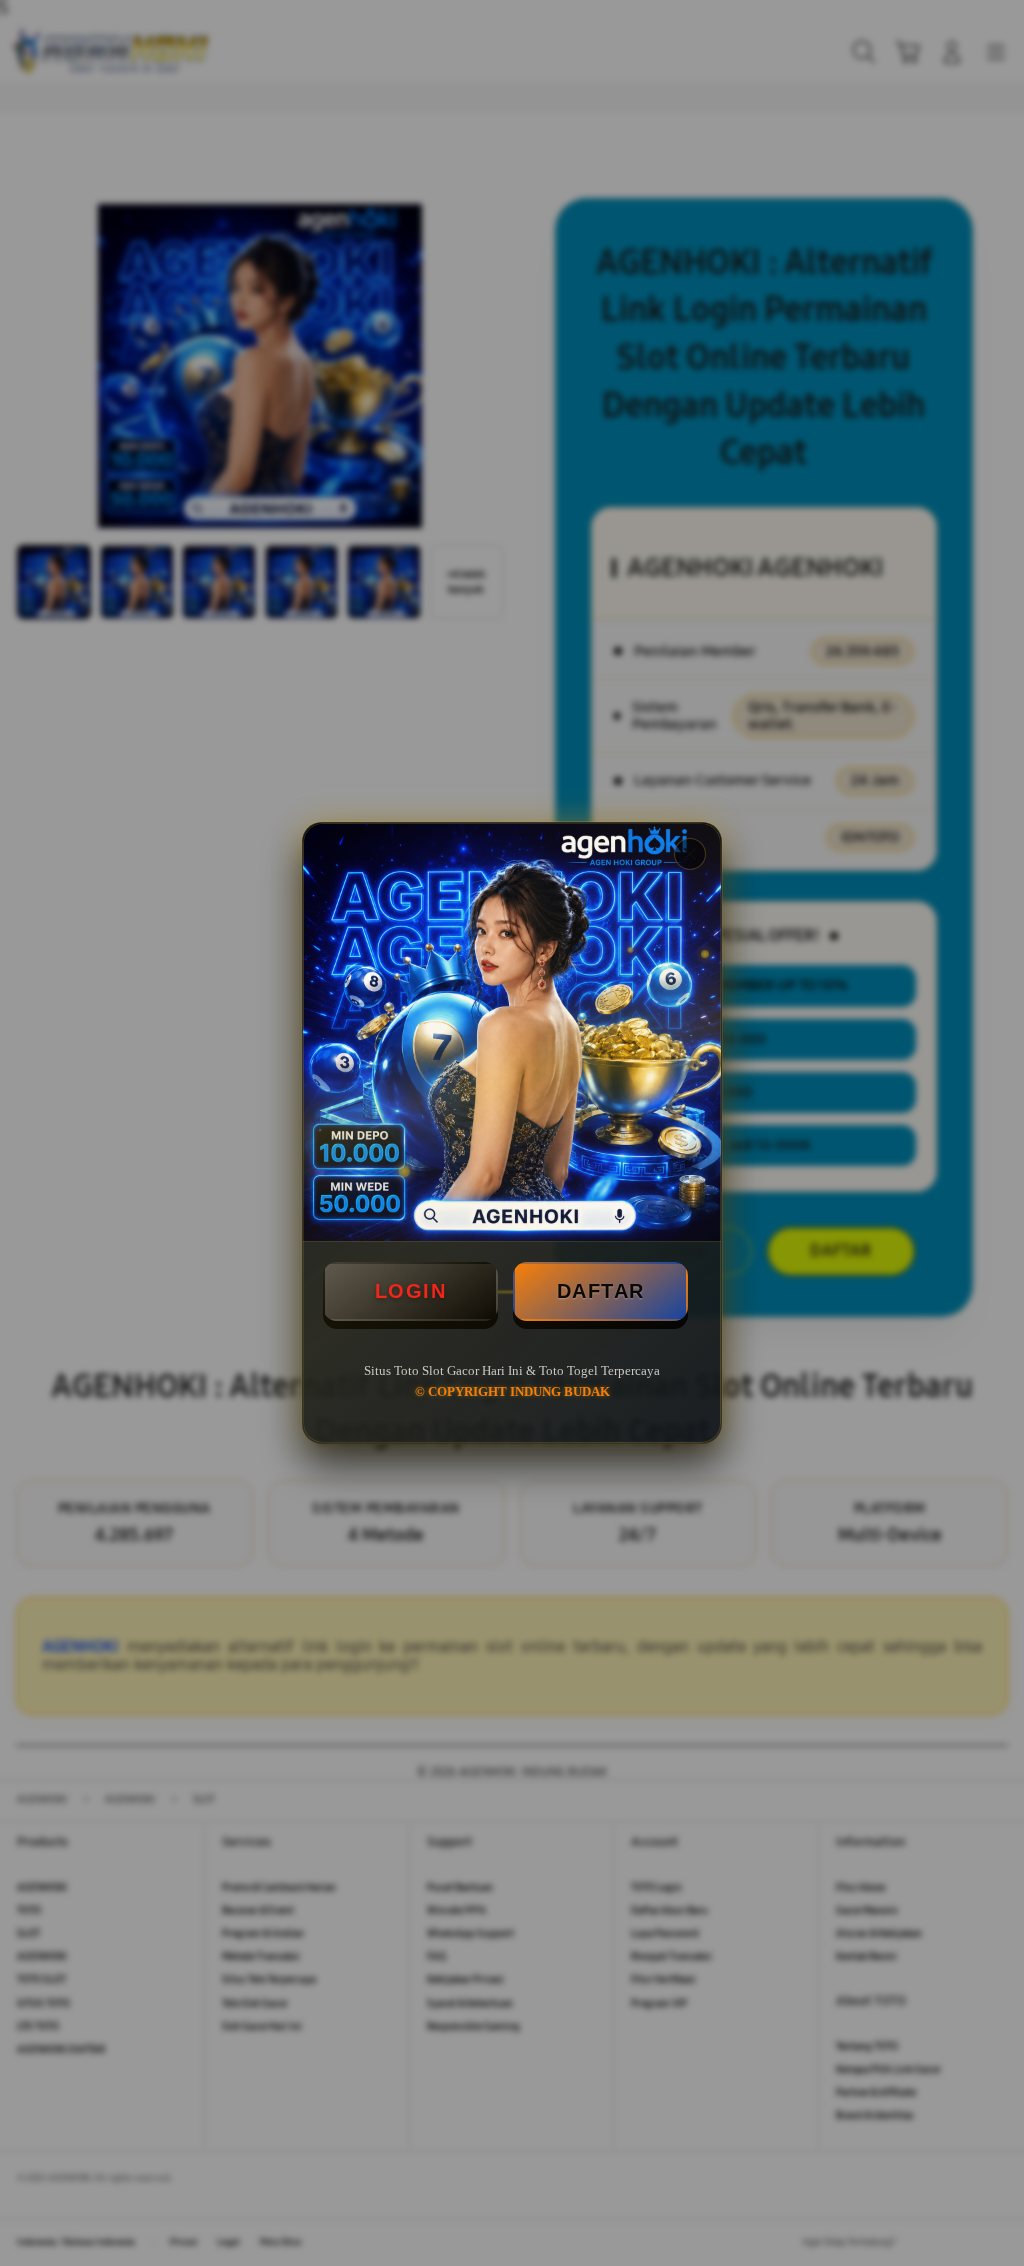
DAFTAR (601, 1291)
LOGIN (411, 1291)
